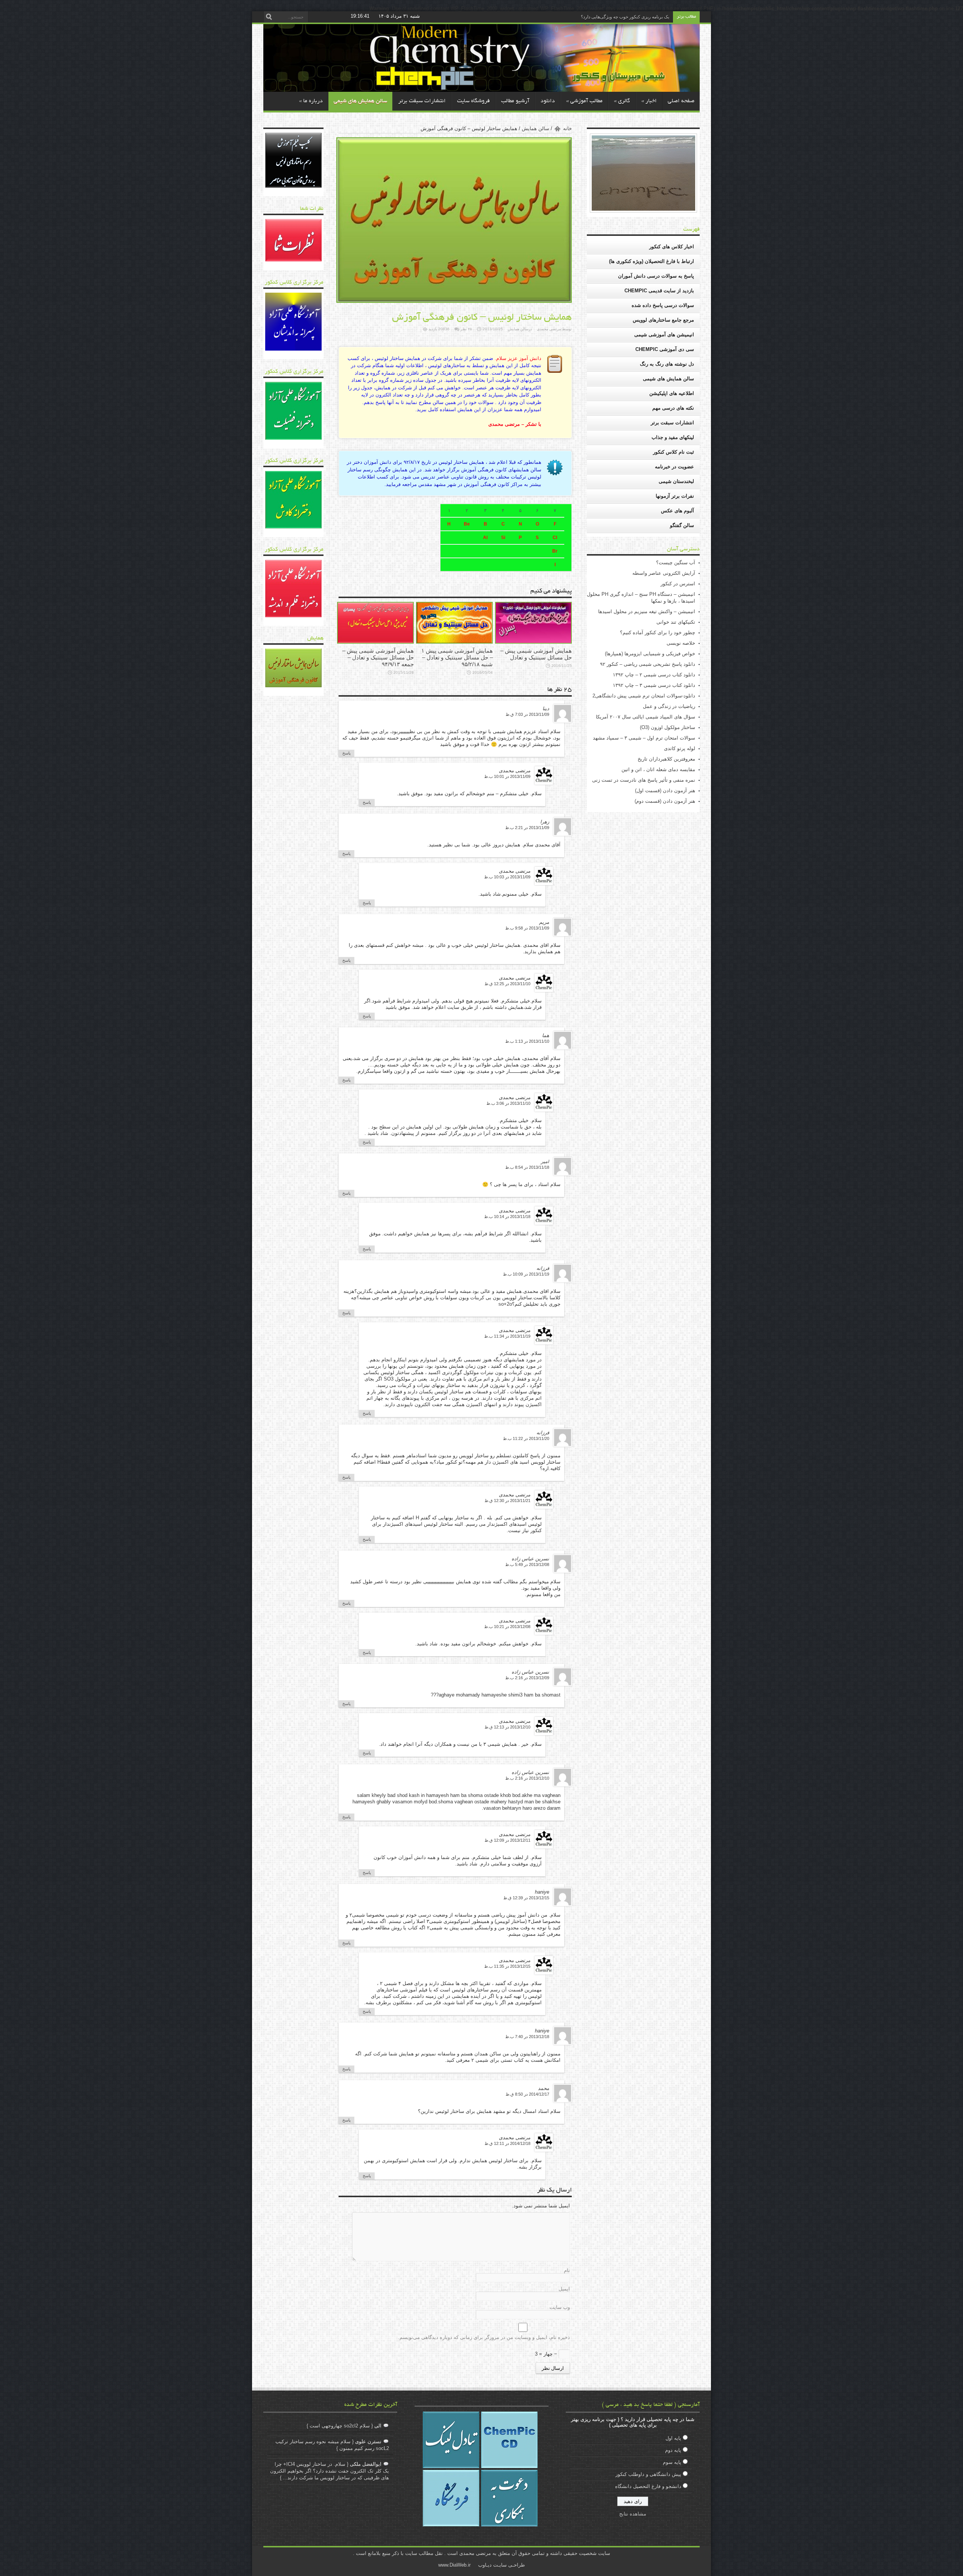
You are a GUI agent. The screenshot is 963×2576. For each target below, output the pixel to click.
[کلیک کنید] (293, 186)
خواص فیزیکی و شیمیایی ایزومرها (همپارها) (650, 654)
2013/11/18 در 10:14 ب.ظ (507, 1217)
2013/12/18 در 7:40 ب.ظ (527, 2037)
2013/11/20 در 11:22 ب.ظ (526, 1438)
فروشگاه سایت (473, 101)
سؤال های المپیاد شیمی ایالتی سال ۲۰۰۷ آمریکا (646, 717)
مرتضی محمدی (549, 329)
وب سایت (560, 2307)
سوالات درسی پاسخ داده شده (663, 305)
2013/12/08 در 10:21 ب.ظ (507, 1627)
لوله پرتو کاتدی (680, 748)
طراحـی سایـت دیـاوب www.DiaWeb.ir (481, 2565)
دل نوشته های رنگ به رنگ (667, 364)
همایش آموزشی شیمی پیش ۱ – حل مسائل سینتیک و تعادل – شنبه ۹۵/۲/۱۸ (457, 657)
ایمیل (564, 2289)
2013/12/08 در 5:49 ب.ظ (527, 1564)
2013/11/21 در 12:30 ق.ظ (507, 1501)
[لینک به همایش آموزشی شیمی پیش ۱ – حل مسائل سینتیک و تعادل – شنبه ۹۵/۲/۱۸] (454, 642)
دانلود (548, 101)
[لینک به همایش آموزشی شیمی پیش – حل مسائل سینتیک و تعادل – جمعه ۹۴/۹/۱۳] (375, 642)
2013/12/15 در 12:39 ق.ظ (526, 1898)
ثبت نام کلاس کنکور (674, 452)
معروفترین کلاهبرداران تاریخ (666, 759)
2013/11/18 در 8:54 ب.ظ (527, 1167)
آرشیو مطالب (515, 101)
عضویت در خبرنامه (674, 467)
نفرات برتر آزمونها (675, 496)
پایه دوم (673, 2450)
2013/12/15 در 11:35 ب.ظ (507, 1966)
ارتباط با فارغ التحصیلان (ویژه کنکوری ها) (652, 261)
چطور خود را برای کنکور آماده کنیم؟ (658, 633)
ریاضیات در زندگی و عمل (669, 706)
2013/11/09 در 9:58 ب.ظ (527, 928)
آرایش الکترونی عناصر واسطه (664, 573)
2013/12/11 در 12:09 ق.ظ (507, 1840)
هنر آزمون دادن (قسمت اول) (665, 791)
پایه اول (673, 2438)
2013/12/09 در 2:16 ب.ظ (527, 1678)
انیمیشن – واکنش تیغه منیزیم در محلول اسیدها (647, 611)
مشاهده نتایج (633, 2514)
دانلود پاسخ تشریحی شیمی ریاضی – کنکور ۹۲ (648, 664)
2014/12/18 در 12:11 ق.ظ (507, 2143)
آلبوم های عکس (677, 511)
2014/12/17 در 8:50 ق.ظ (527, 2094)
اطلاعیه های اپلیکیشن (672, 393)
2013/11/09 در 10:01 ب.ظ (507, 776)
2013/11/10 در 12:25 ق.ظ (507, 984)
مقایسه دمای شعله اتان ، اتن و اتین (658, 769)
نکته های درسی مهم (673, 408)
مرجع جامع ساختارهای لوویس (663, 320)
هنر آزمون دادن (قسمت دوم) (665, 801)
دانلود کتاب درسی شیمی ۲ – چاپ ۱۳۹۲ (654, 675)
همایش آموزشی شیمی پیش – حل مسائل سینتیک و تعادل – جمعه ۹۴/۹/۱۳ (378, 657)
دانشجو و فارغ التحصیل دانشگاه (648, 2486)
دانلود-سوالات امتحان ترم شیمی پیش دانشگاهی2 (644, 696)
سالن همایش (535, 128)
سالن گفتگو (682, 525)
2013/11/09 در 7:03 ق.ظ (527, 714)
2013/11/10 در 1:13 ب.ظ (527, 1041)
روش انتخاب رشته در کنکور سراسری (634, 17)
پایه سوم (672, 2462)
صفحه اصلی (681, 101)
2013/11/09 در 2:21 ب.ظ (527, 828)
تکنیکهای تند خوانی (676, 622)
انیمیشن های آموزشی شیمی (664, 335)
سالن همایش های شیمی (360, 101)
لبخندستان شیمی (676, 481)
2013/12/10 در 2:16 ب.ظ (527, 1778)
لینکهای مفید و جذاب (673, 437)
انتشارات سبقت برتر (422, 101)
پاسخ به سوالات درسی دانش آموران (656, 276)
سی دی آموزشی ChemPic (665, 349)
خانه (567, 128)
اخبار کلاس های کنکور (672, 247)
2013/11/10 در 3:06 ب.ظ (508, 1103)
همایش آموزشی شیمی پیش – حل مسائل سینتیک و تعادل (536, 654)
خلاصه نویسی (681, 643)
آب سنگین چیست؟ (676, 563)
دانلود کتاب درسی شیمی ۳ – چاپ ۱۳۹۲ (654, 685)
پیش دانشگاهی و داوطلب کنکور (648, 2474)
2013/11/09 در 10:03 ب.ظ (507, 877)
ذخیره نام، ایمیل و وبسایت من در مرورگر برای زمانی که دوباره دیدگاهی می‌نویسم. (484, 2337)
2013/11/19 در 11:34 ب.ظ (507, 1336)
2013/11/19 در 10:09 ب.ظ (526, 1274)
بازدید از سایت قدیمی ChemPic (659, 291)
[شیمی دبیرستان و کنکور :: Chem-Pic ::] (619, 80)
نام (567, 2270)
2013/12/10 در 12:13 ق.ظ (507, 1727)
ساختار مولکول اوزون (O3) (668, 727)
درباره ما (311, 101)
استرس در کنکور (678, 584)
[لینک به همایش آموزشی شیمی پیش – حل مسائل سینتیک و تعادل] (533, 642)
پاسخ (346, 753)
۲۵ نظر (466, 329)
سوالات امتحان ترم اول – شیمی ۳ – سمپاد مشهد (644, 738)
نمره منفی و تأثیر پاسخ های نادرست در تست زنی (644, 780)
